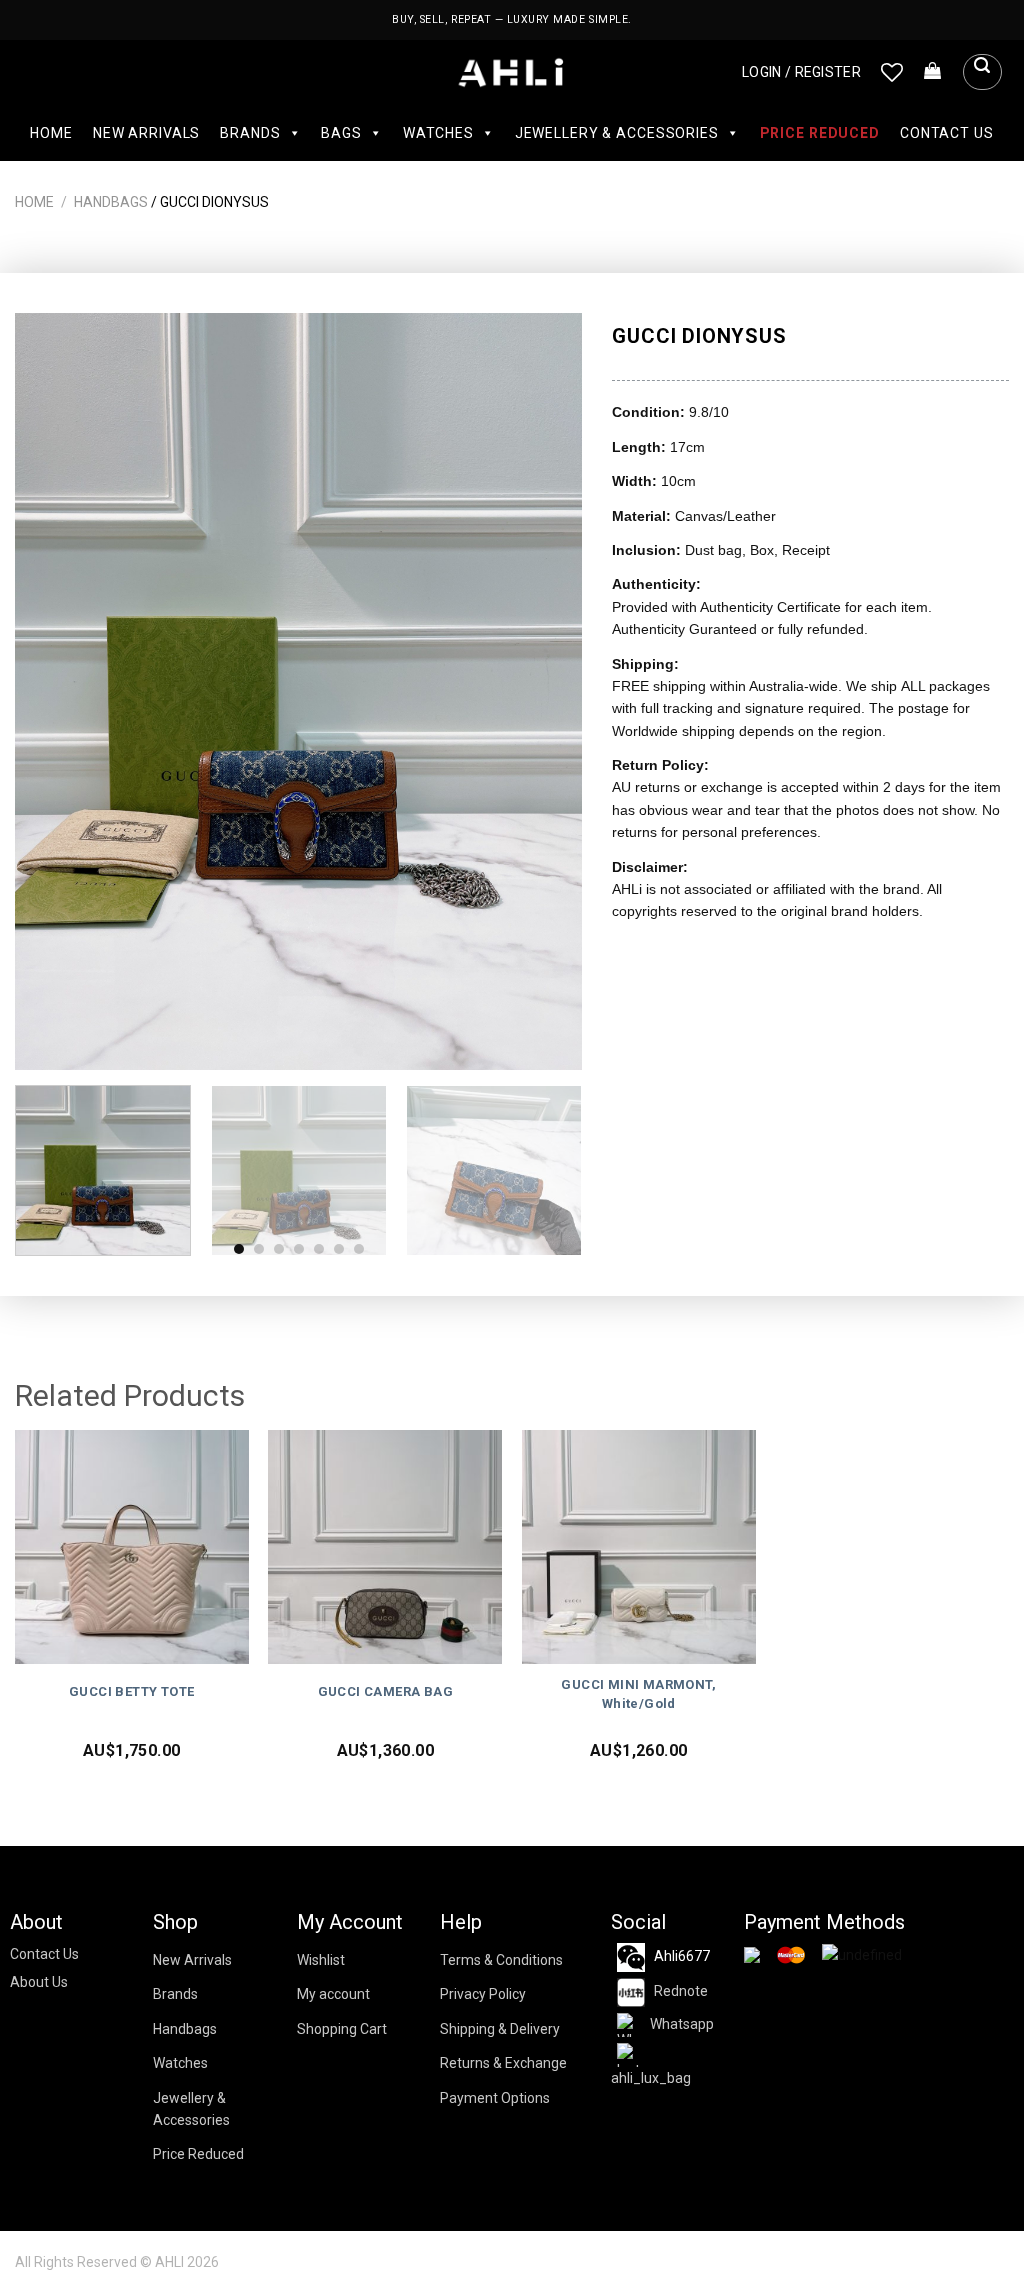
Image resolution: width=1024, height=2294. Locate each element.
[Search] (982, 72)
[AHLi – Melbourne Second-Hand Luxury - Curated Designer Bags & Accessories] (512, 72)
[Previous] (52, 691)
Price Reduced (820, 133)
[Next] (546, 691)
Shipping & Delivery (500, 2029)
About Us (39, 1982)
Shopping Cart (342, 2029)
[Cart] (933, 72)
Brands (250, 133)
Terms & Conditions (501, 1960)
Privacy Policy (483, 1994)
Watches (438, 133)
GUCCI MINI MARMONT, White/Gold (638, 1694)
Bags (341, 133)
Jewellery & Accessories (617, 133)
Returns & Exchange (503, 2063)
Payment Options (495, 2098)
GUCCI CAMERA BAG (385, 1691)
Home (51, 133)
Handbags (111, 202)
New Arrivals (146, 133)
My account (333, 1994)
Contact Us (947, 133)
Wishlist (321, 1960)
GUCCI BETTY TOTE (131, 1691)
